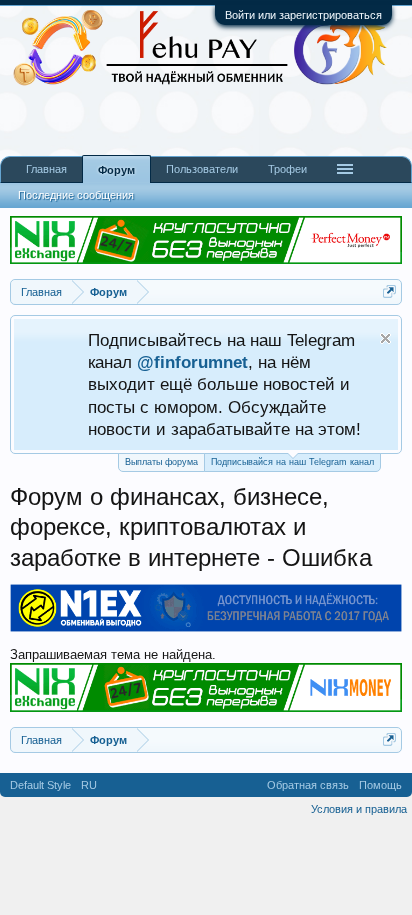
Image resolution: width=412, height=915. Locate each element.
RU (89, 785)
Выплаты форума (161, 462)
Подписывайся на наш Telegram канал (292, 462)
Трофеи (287, 169)
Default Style (40, 785)
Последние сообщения (76, 195)
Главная (46, 169)
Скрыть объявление (385, 338)
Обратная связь (308, 785)
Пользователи (202, 169)
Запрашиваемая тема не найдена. (113, 654)
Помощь (380, 785)
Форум (116, 170)
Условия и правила (359, 809)
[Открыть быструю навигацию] (389, 291)
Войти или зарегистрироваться (303, 15)
